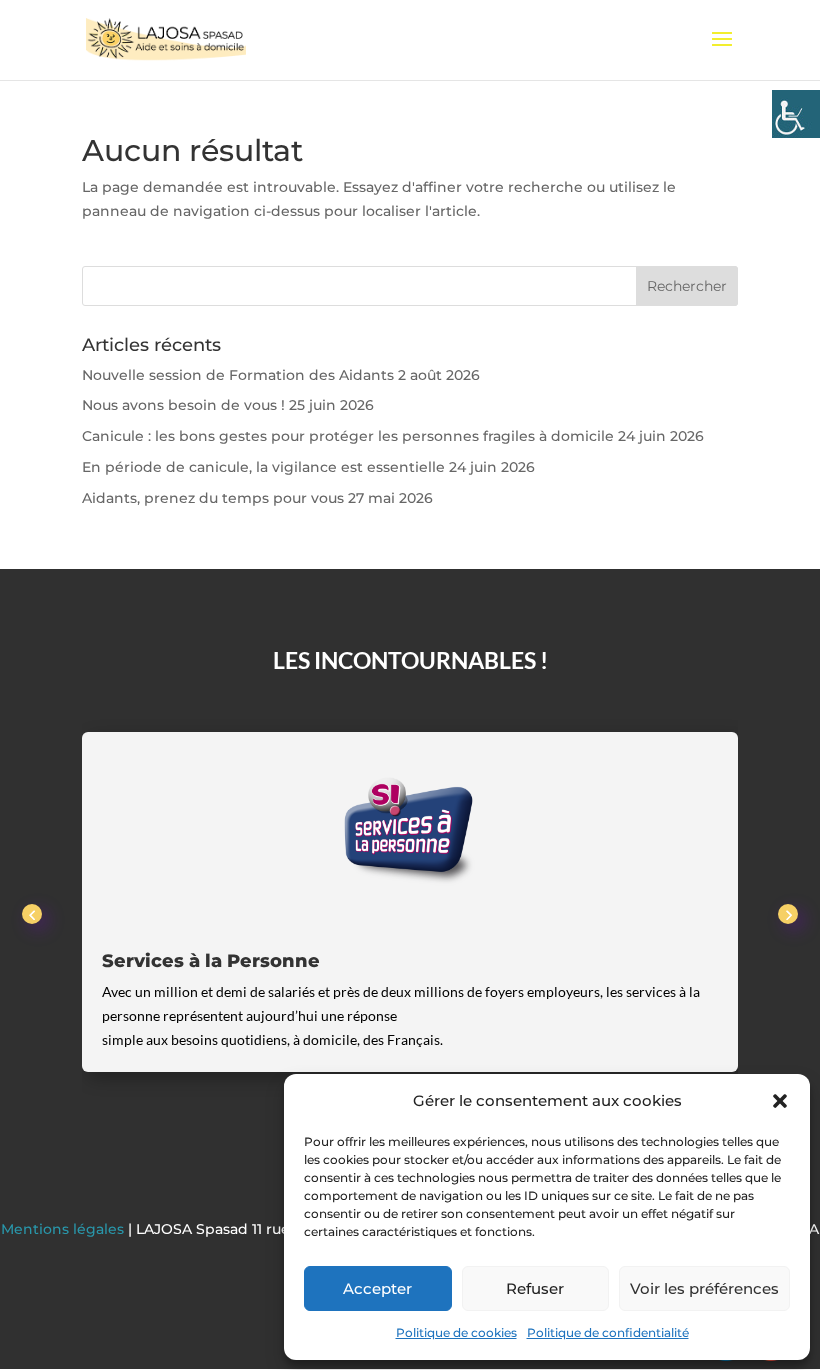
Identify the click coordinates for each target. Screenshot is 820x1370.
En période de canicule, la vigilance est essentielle (263, 467)
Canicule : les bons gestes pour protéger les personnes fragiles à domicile (348, 436)
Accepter (377, 1288)
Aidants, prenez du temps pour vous (213, 498)
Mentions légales (64, 1229)
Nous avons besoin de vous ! (183, 405)
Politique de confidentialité (608, 1332)
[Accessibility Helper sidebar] (796, 114)
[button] (780, 1101)
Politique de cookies (456, 1332)
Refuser (535, 1288)
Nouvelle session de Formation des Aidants (238, 375)
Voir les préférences (704, 1288)
